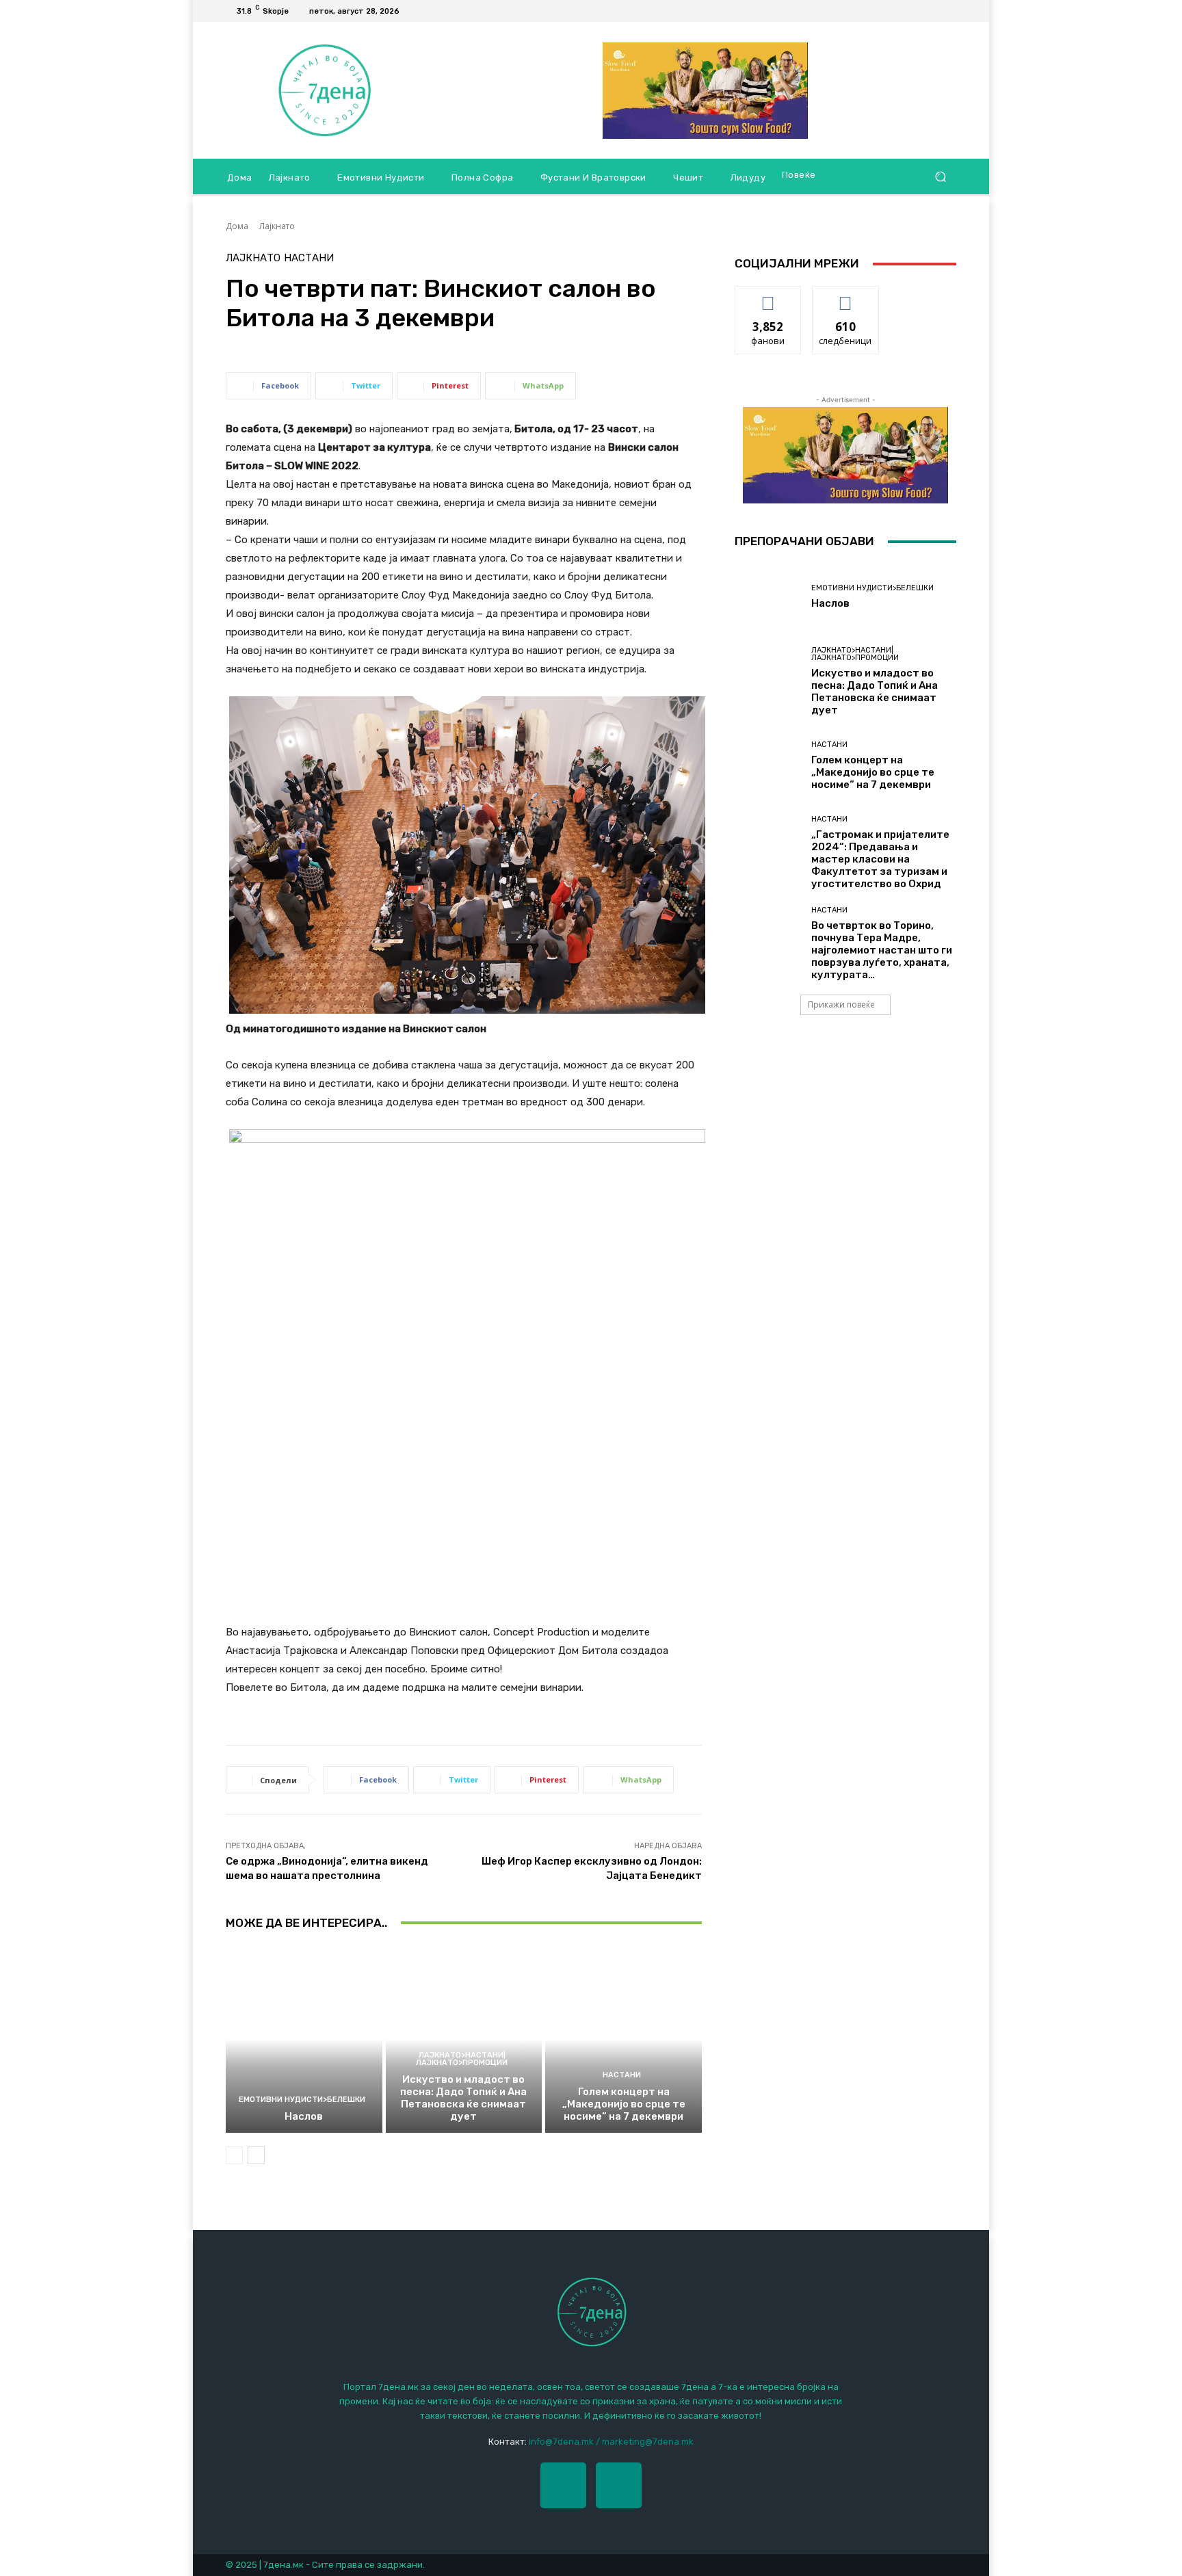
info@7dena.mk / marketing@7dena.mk (611, 2442)
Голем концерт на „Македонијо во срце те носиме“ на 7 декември (624, 2104)
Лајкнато (277, 226)
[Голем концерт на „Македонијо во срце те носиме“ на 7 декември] (623, 2039)
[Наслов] (304, 2039)
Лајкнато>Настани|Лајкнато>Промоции (462, 2059)
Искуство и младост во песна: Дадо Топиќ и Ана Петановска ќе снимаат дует (463, 2098)
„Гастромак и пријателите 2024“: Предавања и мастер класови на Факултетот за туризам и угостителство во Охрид (880, 859)
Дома (237, 226)
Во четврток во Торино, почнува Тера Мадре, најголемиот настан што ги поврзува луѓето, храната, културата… (882, 950)
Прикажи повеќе (841, 1004)
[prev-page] (234, 2155)
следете (845, 297)
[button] (940, 177)
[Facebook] (932, 11)
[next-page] (256, 2155)
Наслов (304, 2116)
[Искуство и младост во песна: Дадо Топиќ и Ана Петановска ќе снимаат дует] (464, 2039)
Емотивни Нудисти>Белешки (302, 2100)
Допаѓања (768, 297)
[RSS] (948, 11)
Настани (309, 258)
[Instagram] (619, 2485)
